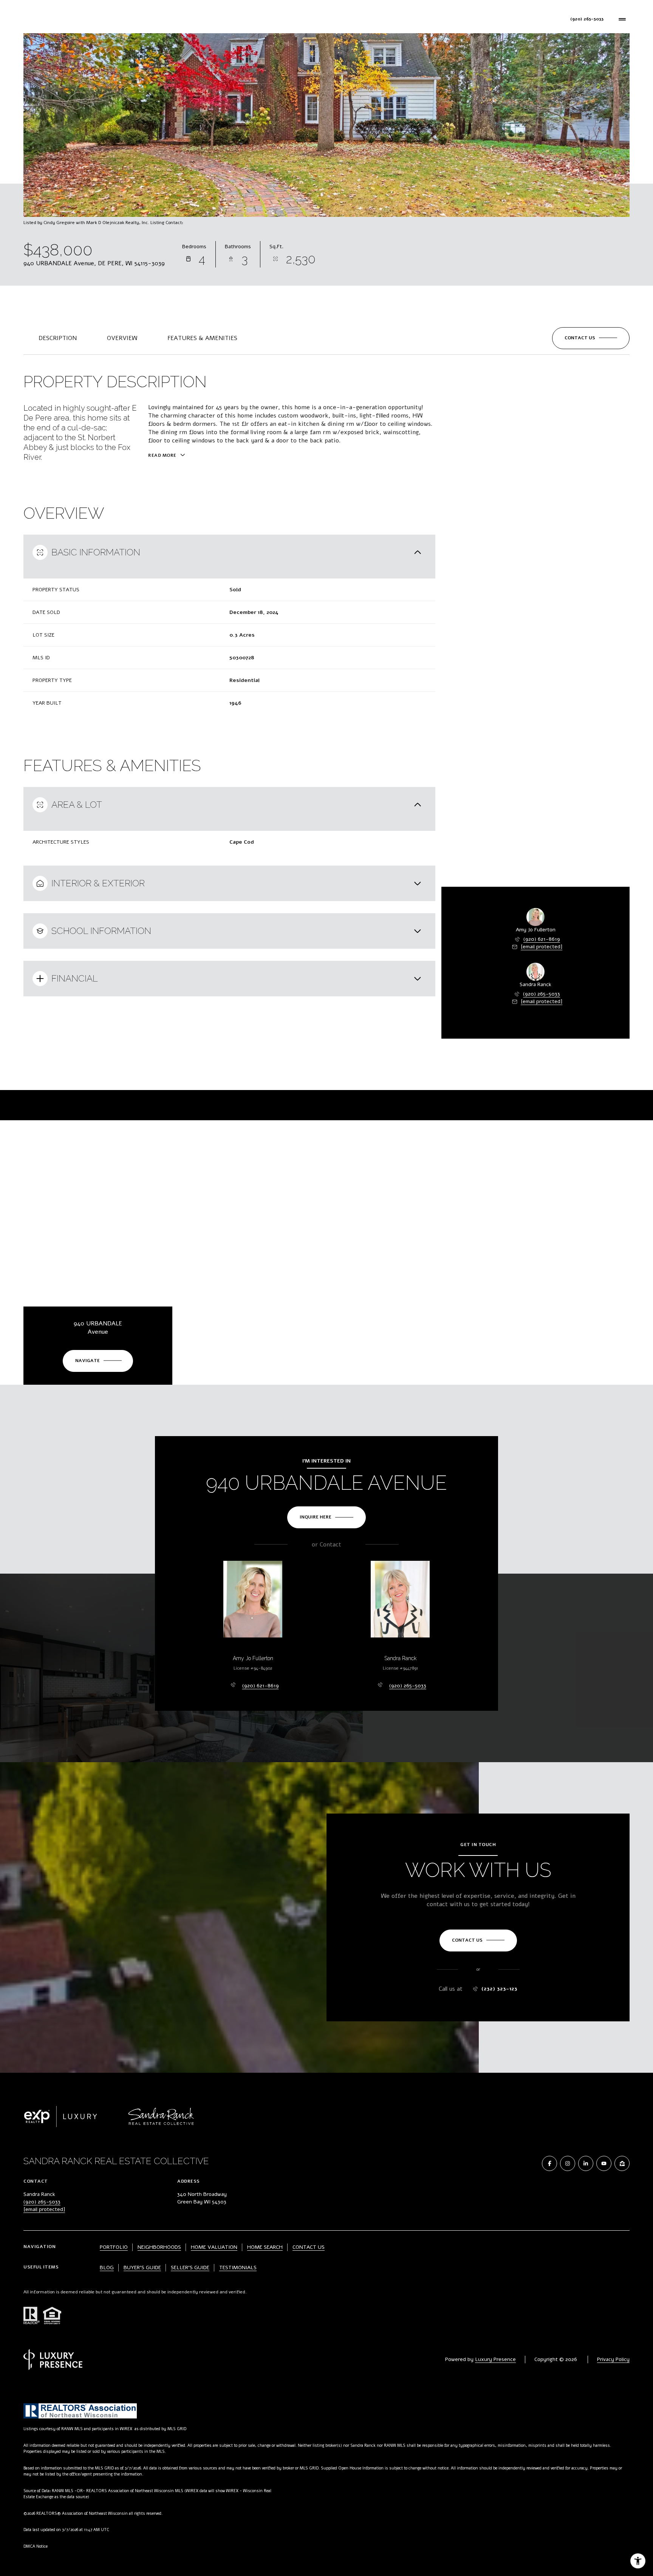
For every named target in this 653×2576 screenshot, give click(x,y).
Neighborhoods (265, 19)
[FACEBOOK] (549, 2163)
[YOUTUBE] (604, 2163)
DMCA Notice (36, 2546)
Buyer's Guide (142, 2268)
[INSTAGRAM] (568, 2163)
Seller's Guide (190, 2268)
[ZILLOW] (622, 2163)
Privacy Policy (613, 2359)
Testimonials (238, 2268)
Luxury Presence (495, 2359)
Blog (107, 2268)
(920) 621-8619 (542, 939)
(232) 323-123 (500, 1989)
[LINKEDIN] (586, 2163)
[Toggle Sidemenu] (622, 19)
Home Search (214, 19)
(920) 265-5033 (542, 994)
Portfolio (170, 19)
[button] (591, 338)
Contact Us (374, 19)
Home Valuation (322, 19)
